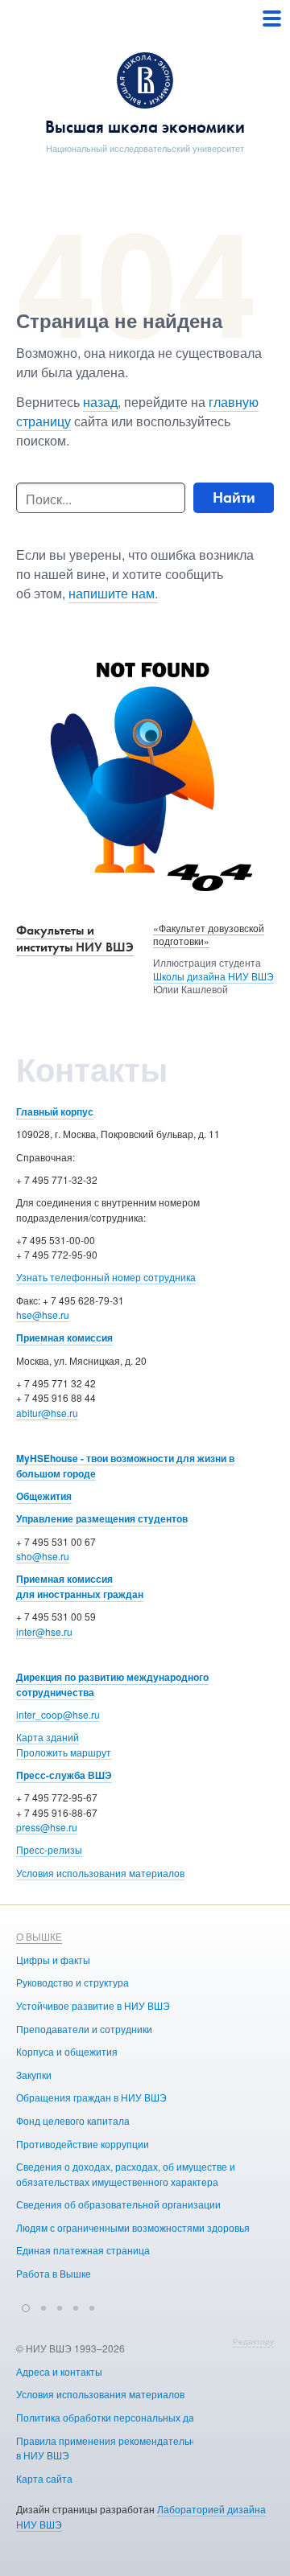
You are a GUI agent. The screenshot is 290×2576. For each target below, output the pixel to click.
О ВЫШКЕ (39, 1936)
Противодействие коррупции (83, 2144)
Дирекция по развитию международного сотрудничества (112, 1684)
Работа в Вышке (54, 2273)
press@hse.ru (47, 1827)
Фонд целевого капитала (73, 2120)
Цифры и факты (53, 1960)
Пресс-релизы (49, 1849)
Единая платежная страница (83, 2250)
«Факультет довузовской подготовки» (209, 935)
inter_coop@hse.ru (58, 1714)
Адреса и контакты (59, 2371)
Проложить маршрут (64, 1752)
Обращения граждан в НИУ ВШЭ (91, 2097)
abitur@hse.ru (47, 1413)
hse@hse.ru (43, 1315)
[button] (26, 2306)
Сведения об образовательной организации (118, 2204)
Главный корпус (55, 1111)
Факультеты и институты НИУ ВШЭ (75, 939)
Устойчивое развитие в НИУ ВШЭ (93, 2005)
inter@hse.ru (44, 1631)
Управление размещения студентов (102, 1518)
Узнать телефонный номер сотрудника (106, 1277)
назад (100, 402)
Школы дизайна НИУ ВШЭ (213, 976)
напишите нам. (113, 593)
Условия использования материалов (100, 1873)
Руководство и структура (72, 1982)
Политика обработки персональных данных (117, 2417)
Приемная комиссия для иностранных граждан (80, 1586)
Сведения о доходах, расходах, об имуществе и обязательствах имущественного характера (126, 2174)
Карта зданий (48, 1737)
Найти (234, 497)
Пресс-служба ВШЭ (64, 1775)
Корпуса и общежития (67, 2051)
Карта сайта (44, 2478)
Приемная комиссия (64, 1337)
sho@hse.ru (43, 1556)
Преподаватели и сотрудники (84, 2029)
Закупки (34, 2075)
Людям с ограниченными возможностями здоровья (133, 2227)
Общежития (44, 1496)
